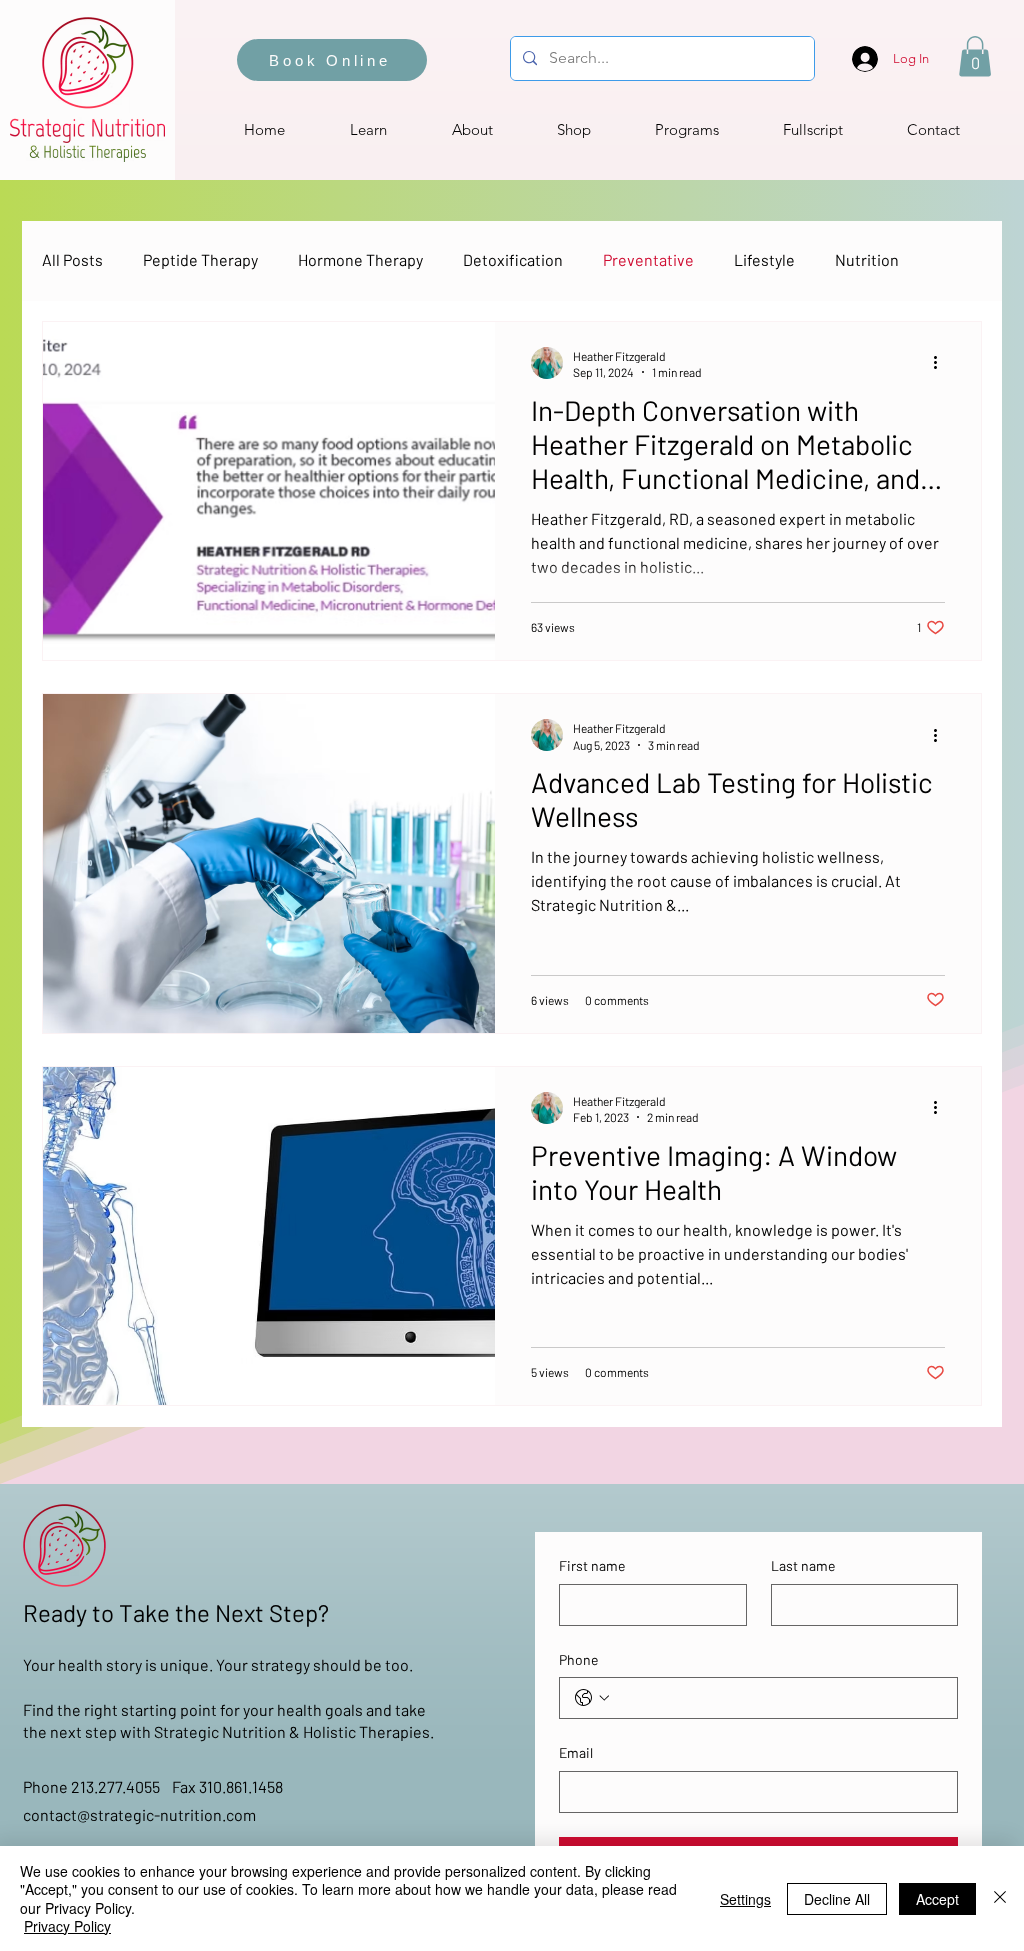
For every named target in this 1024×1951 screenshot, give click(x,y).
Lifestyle (764, 259)
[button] (975, 56)
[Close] (1000, 1898)
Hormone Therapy (360, 259)
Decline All (837, 1899)
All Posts (72, 259)
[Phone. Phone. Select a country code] (592, 1698)
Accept (937, 1899)
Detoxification (513, 259)
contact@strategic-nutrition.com (139, 1814)
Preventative (648, 259)
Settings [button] (745, 1899)
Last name (803, 1565)
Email (576, 1752)
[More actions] (942, 363)
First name (592, 1565)
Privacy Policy (67, 1926)
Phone (578, 1659)
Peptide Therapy (200, 259)
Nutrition (867, 259)
